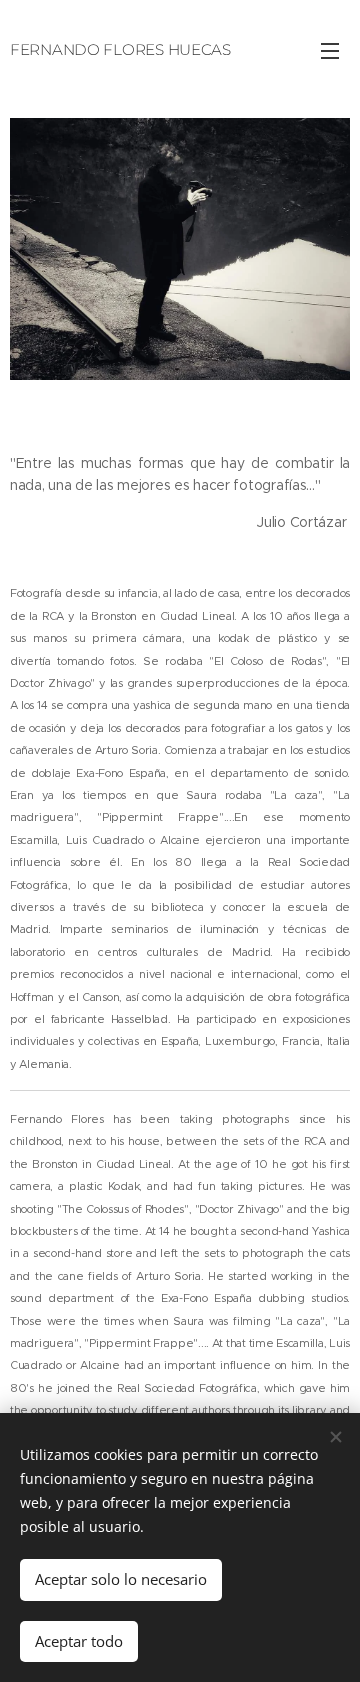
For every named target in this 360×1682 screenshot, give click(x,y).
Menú (330, 50)
